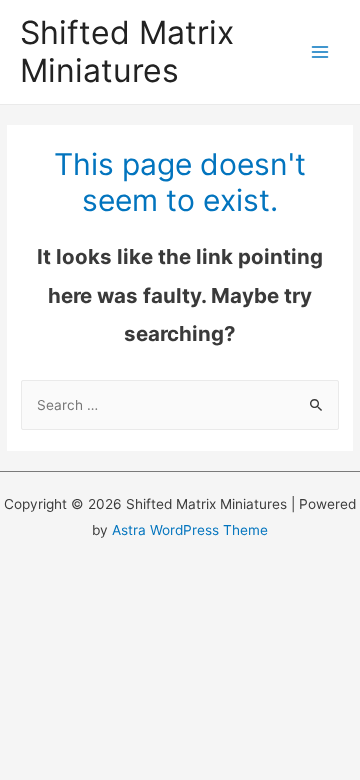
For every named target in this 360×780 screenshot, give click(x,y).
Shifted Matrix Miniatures (127, 51)
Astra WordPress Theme (190, 530)
